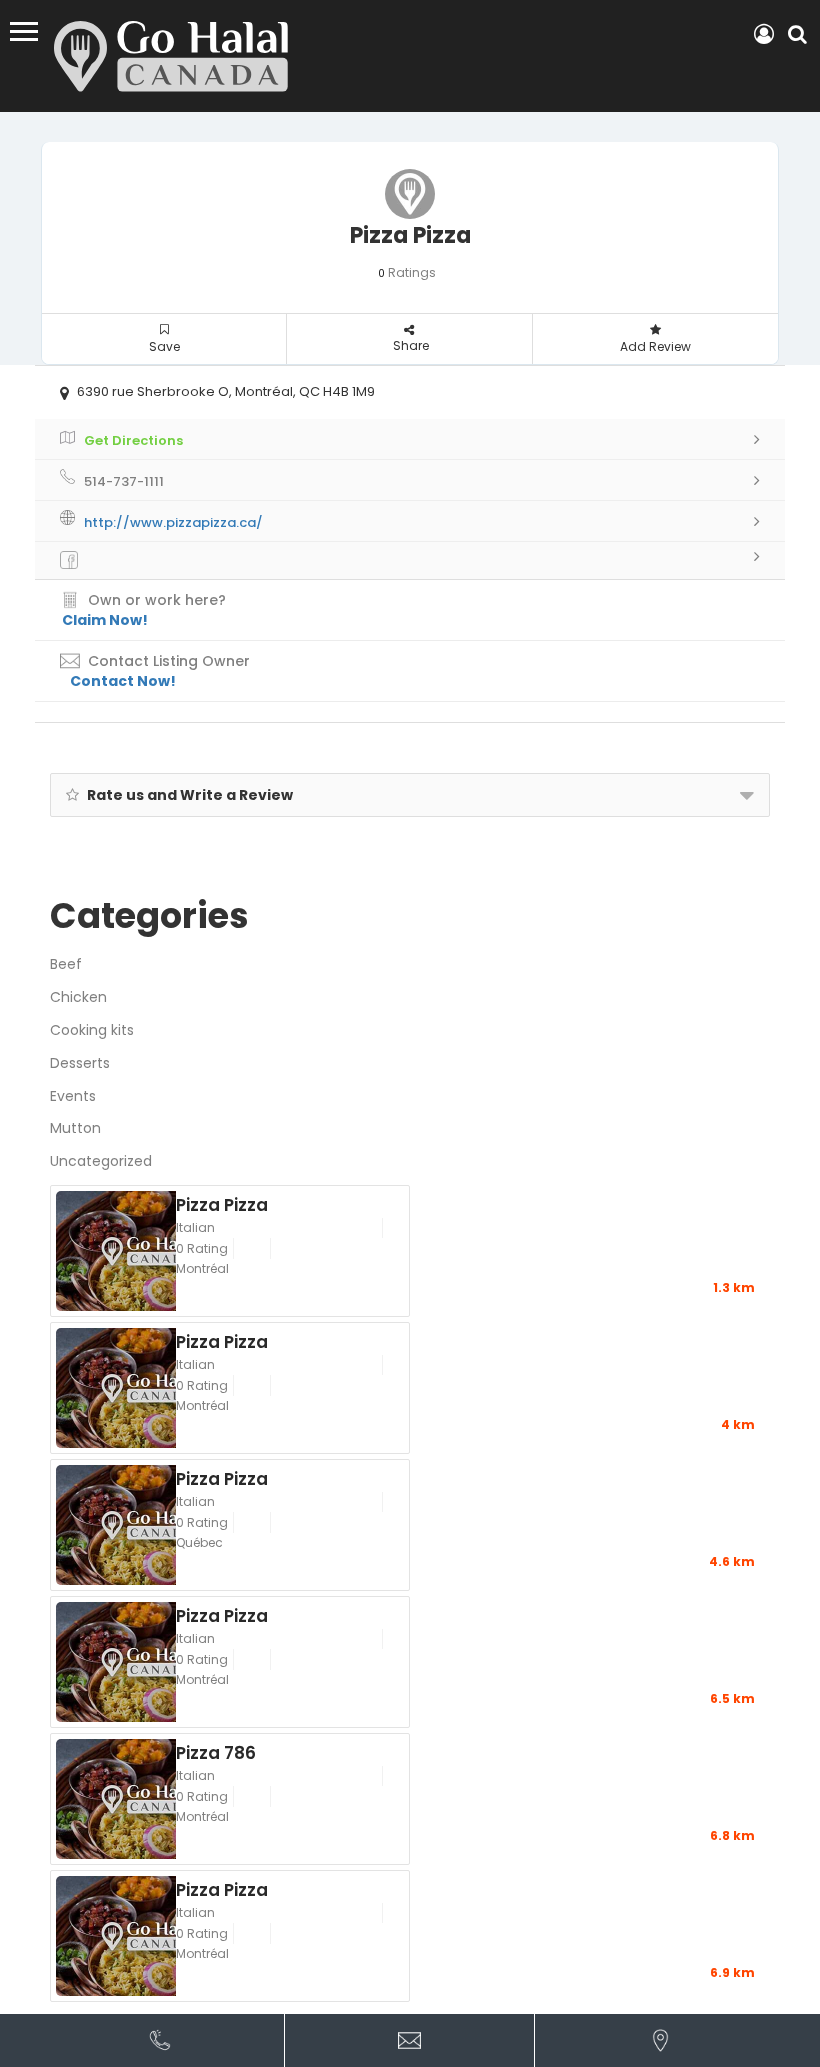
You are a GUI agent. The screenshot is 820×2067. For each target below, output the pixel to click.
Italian (195, 1227)
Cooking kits (92, 1030)
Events (73, 1096)
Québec (199, 1542)
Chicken (78, 997)
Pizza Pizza (222, 1204)
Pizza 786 (216, 1752)
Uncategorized (101, 1161)
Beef (66, 964)
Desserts (80, 1063)
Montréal (202, 1268)
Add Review (655, 346)
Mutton (75, 1128)
